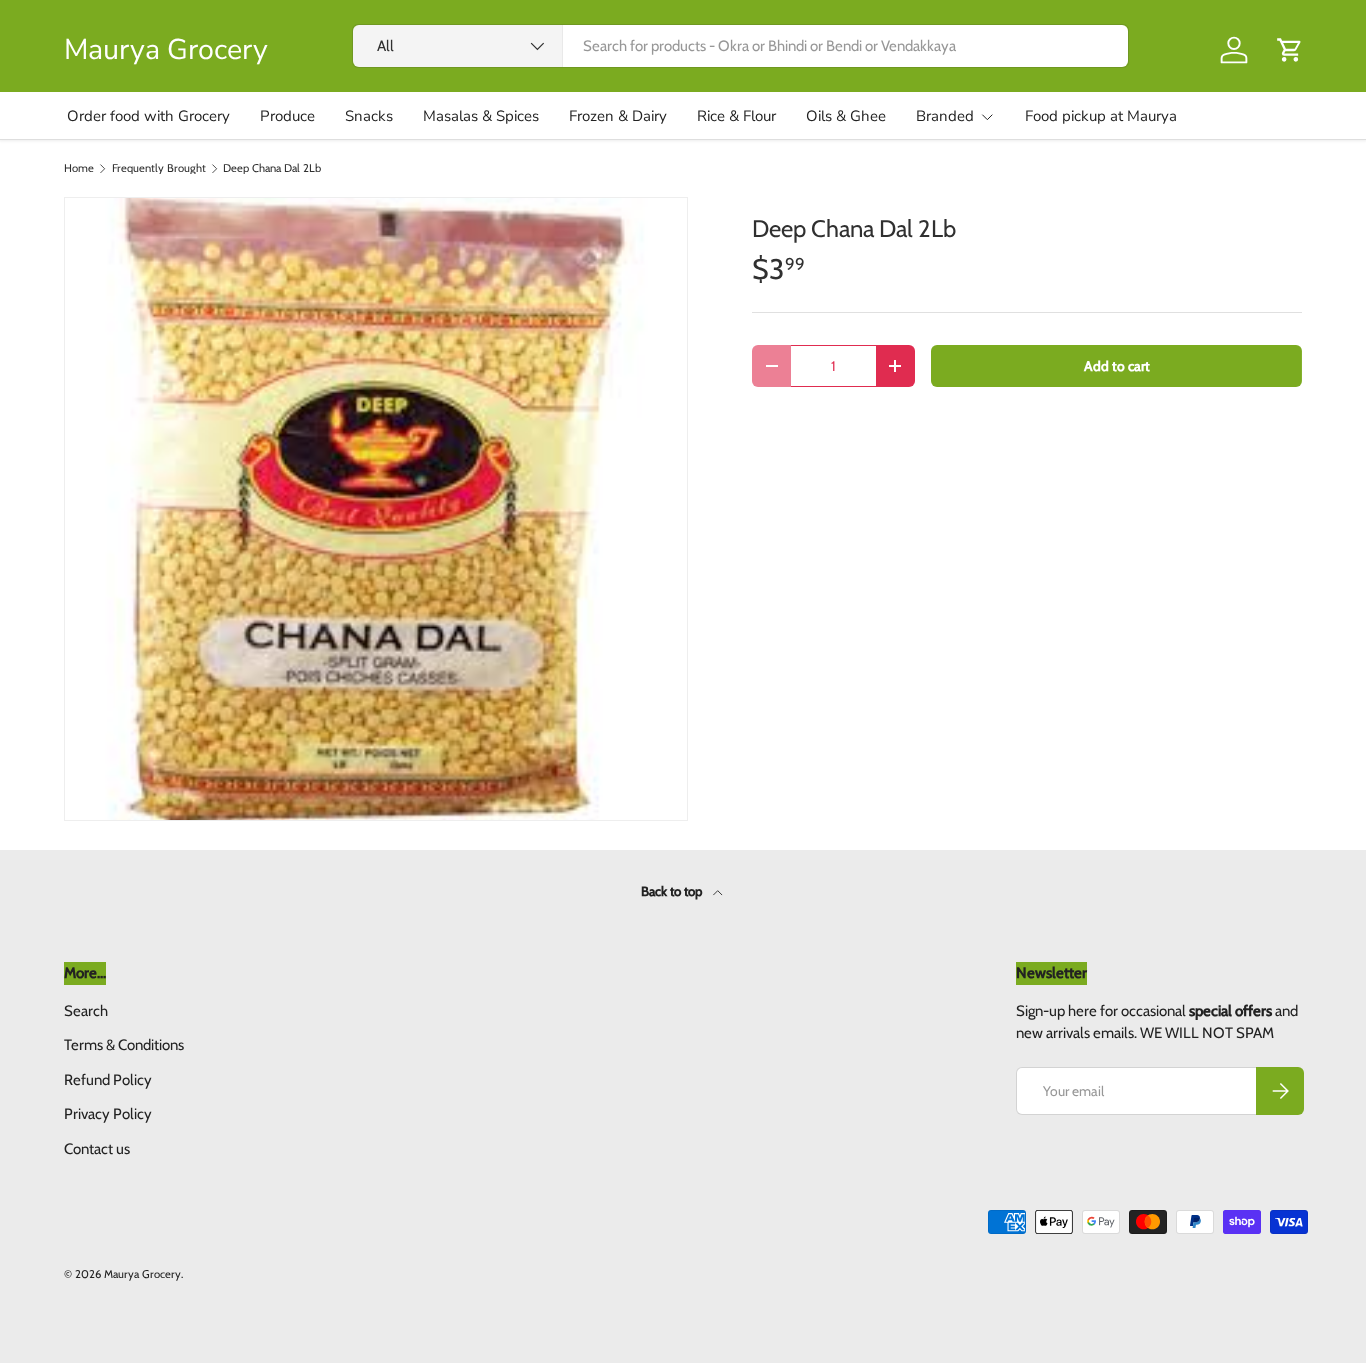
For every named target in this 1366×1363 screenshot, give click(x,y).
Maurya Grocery (142, 1274)
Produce (287, 116)
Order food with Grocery (148, 116)
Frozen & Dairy (618, 116)
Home (79, 168)
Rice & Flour (736, 116)
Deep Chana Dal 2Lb (272, 168)
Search (86, 1011)
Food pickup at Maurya (1101, 116)
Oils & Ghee (846, 116)
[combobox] (740, 46)
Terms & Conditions (124, 1045)
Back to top (673, 891)
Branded (945, 116)
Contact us (97, 1149)
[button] (1290, 50)
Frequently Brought (159, 168)
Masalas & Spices (481, 116)
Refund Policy (108, 1080)
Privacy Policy (108, 1114)
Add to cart (1117, 366)
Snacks (369, 116)
